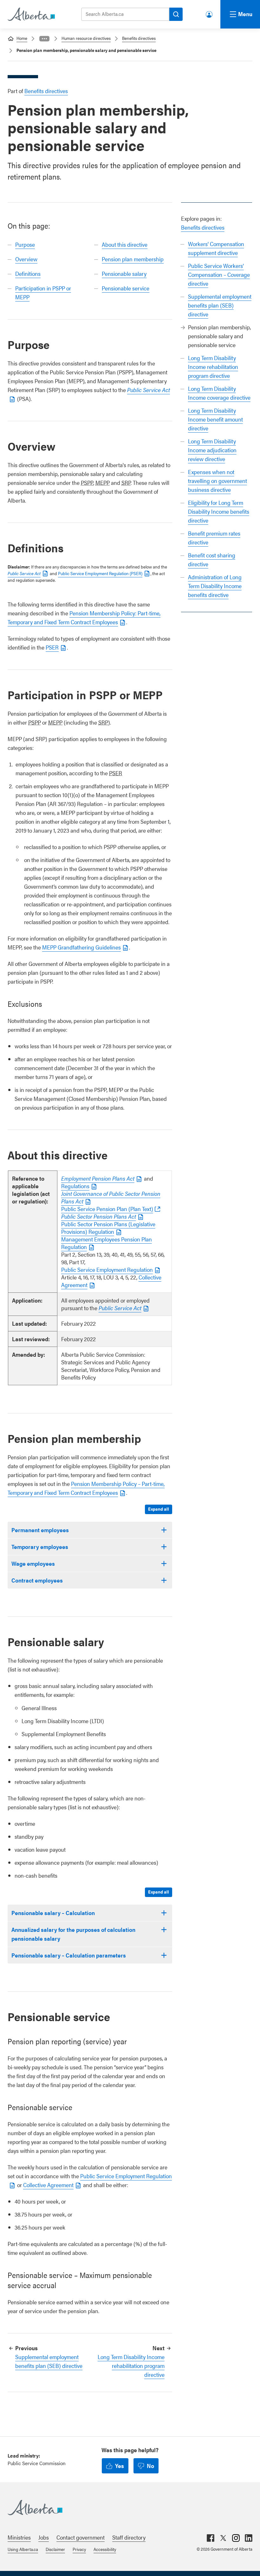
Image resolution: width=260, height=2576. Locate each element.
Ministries (19, 2537)
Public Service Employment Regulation (107, 1269)
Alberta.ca (124, 2508)
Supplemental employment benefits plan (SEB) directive (220, 305)
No (150, 2466)
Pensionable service (126, 288)
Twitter (223, 2538)
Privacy (79, 2549)
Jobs (44, 2537)
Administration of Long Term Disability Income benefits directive (215, 586)
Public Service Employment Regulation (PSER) (100, 573)
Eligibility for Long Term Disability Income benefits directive (219, 511)
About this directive (125, 244)
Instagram (236, 2538)
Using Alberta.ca (23, 2549)
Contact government (81, 2537)
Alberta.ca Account (210, 13)
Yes (120, 2466)
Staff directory (129, 2537)
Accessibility (105, 2549)
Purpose (25, 244)
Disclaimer (55, 2549)
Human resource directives (86, 38)
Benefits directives (139, 38)
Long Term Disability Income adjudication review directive (212, 450)
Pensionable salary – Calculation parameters (69, 1955)
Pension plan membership (133, 259)
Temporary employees (40, 1547)
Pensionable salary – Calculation (53, 1913)
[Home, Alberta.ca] (31, 14)
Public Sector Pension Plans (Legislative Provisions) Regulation (108, 1228)
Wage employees (33, 1563)
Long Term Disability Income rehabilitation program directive (213, 367)
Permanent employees (40, 1530)
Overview (26, 259)
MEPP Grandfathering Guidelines (81, 947)
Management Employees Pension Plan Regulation (107, 1243)
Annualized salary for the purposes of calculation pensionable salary (73, 1934)
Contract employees (37, 1580)
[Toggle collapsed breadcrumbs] (44, 39)
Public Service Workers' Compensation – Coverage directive (219, 274)
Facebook (211, 2538)
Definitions (28, 273)
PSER (52, 647)
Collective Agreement (48, 2185)
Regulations (75, 1186)
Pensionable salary (124, 273)
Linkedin (249, 2538)
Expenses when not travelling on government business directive (218, 481)
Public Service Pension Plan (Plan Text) (107, 1209)
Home (22, 38)
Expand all (159, 1509)
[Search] (176, 14)
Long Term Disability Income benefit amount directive (215, 419)
